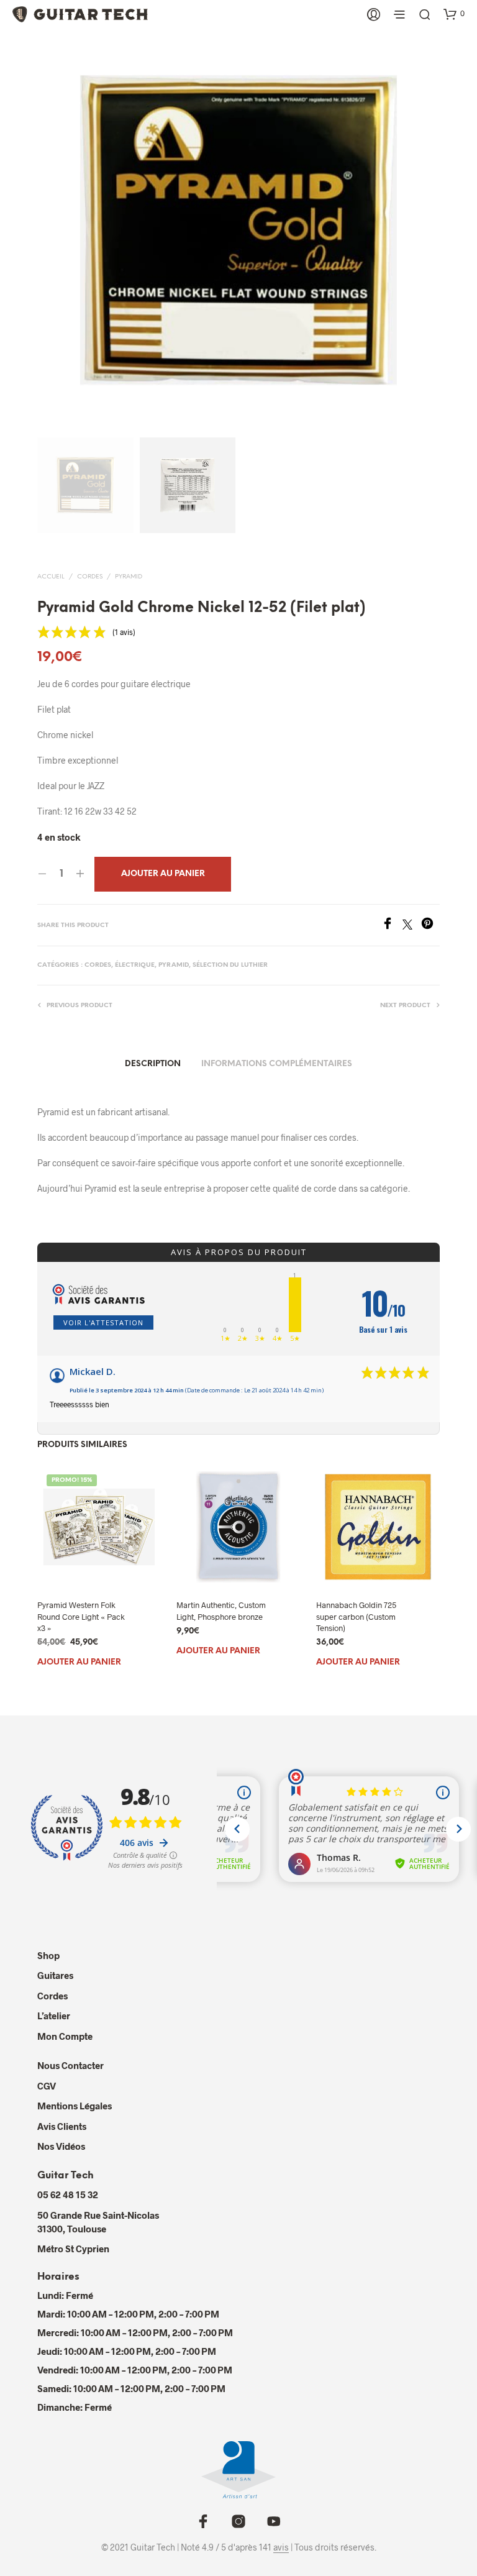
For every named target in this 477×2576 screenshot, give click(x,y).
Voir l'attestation (103, 1322)
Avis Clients (62, 2126)
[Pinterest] (430, 925)
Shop (48, 1955)
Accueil (51, 577)
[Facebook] (392, 925)
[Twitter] (412, 925)
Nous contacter (70, 2065)
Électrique (135, 965)
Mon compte (65, 2036)
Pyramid (129, 577)
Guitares (55, 1975)
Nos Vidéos (61, 2146)
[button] (454, 14)
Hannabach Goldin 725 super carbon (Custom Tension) (356, 1617)
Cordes (90, 577)
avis (281, 2547)
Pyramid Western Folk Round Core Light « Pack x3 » (81, 1617)
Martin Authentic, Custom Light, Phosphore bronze (221, 1611)
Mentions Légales (75, 2106)
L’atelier (54, 2016)
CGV (47, 2086)
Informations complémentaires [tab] (277, 1064)
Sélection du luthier (230, 965)
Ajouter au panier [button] (79, 1662)
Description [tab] (153, 1064)
